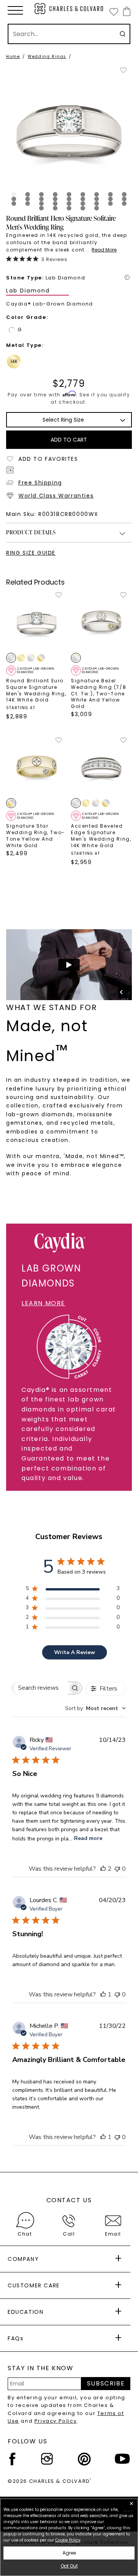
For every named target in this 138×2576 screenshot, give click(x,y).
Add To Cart (69, 440)
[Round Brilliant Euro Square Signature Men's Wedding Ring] (37, 622)
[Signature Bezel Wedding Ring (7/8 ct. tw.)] (101, 622)
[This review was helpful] (103, 1869)
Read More (104, 250)
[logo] (69, 9)
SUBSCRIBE (106, 2383)
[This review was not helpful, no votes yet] (117, 1869)
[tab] (14, 194)
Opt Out (69, 2566)
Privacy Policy (56, 2421)
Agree (69, 2553)
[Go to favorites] (113, 11)
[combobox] (95, 1708)
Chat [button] (25, 2234)
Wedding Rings (47, 57)
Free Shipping (40, 483)
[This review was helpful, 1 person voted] (103, 1994)
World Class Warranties (56, 496)
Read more (88, 1838)
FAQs (16, 2338)
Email (113, 2234)
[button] (15, 10)
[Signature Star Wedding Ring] (37, 767)
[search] (122, 34)
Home (13, 57)
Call (69, 2234)
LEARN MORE (43, 1303)
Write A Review (75, 1652)
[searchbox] (40, 1688)
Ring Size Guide (31, 553)
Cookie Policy (68, 2540)
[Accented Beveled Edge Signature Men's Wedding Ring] (101, 767)
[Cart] (125, 11)
